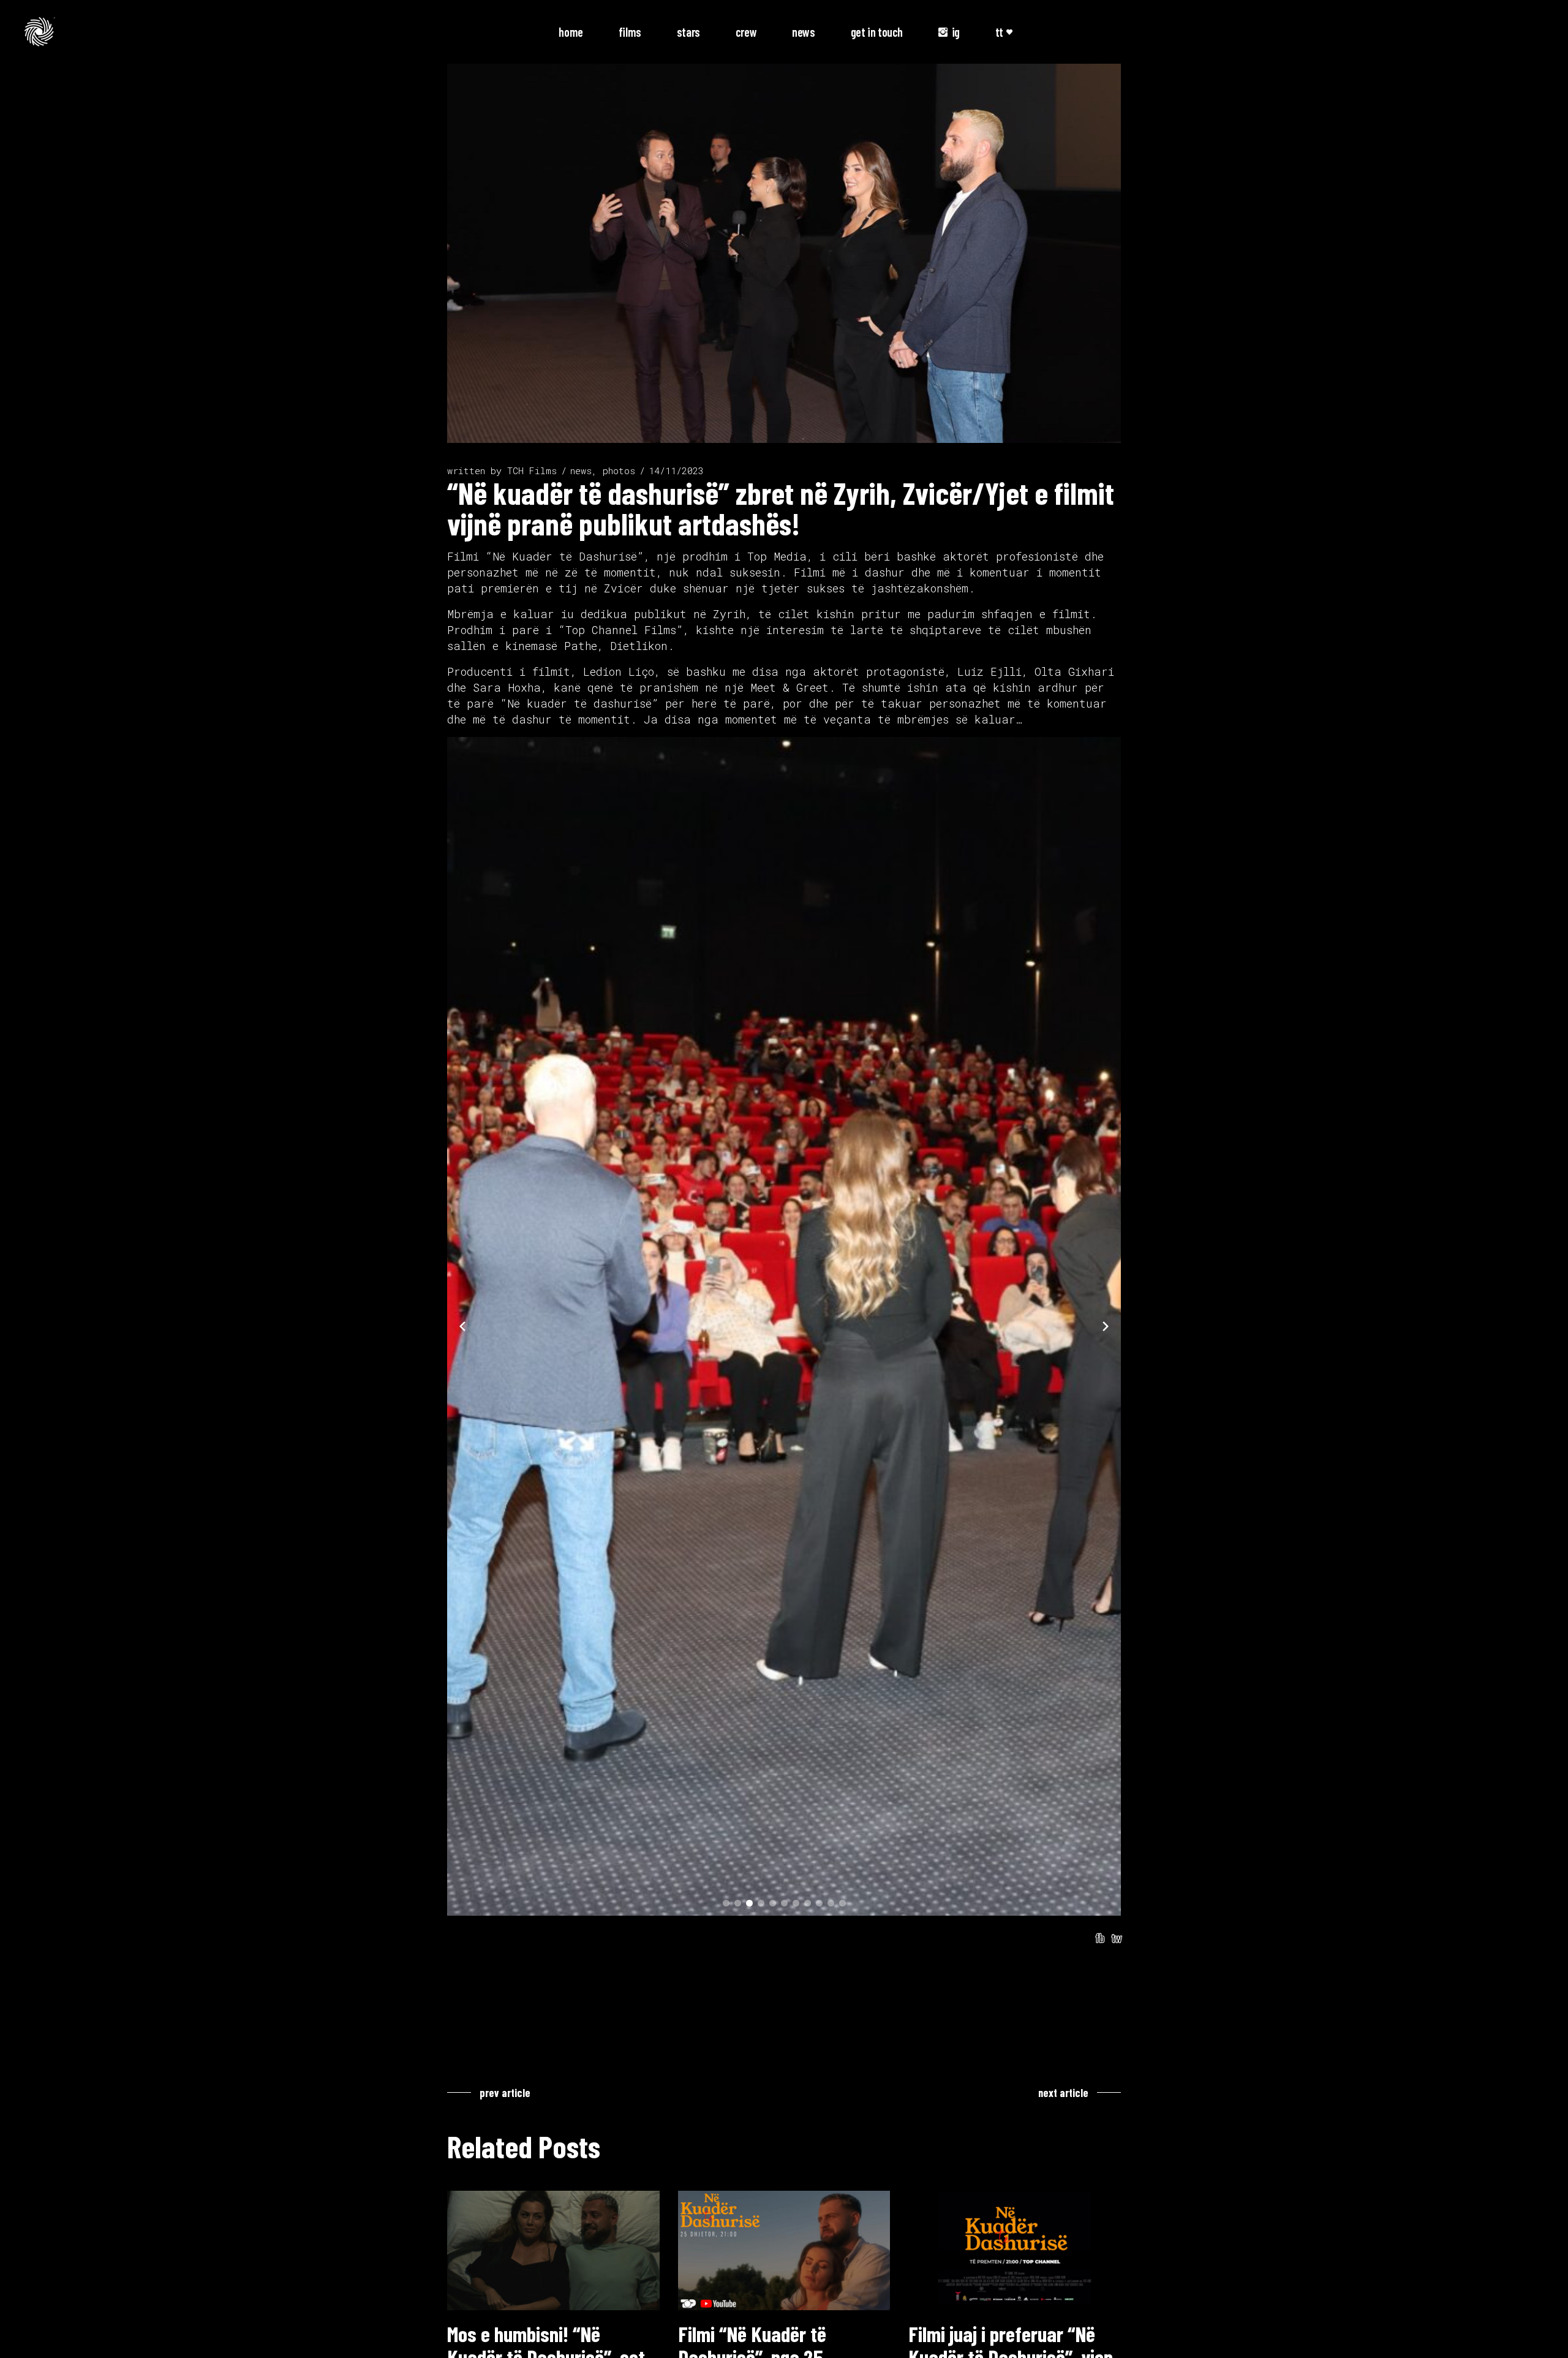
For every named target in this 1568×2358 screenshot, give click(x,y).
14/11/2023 (676, 470)
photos (619, 470)
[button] (726, 1903)
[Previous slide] (462, 1326)
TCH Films (532, 470)
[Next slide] (1106, 1326)
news (581, 470)
